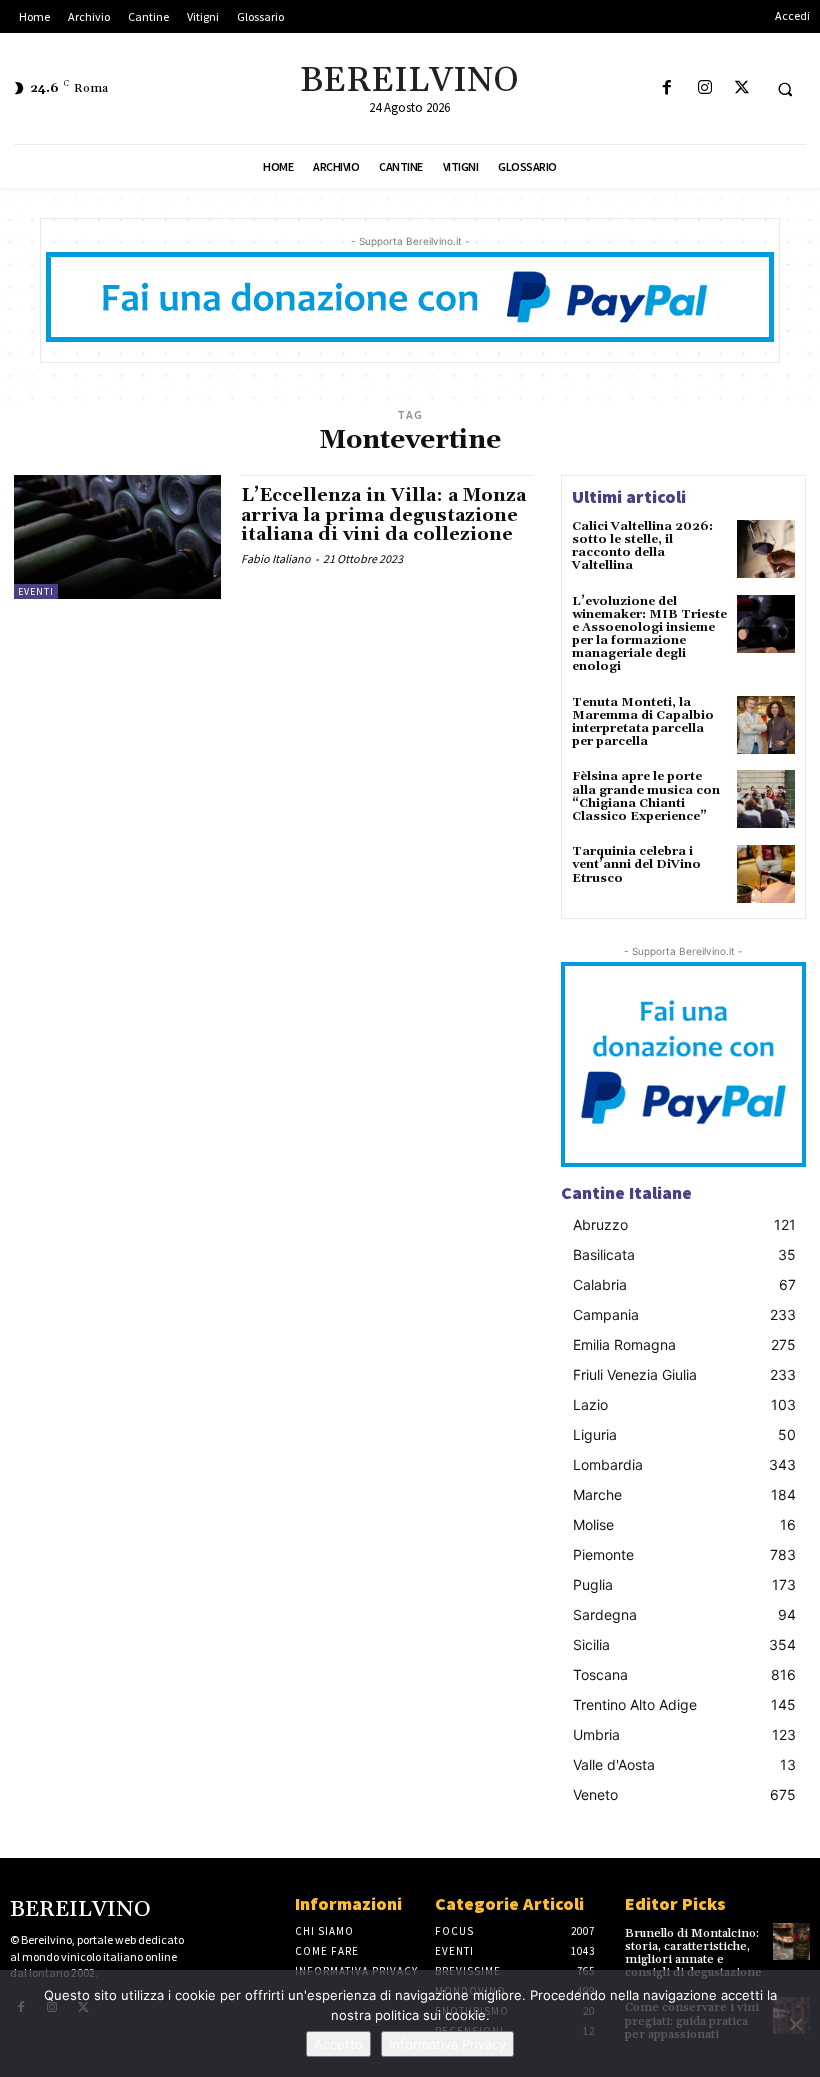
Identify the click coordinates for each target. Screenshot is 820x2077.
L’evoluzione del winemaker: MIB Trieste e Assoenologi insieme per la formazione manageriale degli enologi (649, 634)
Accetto (338, 2044)
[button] (785, 89)
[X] (741, 88)
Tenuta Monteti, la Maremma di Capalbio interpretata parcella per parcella (643, 722)
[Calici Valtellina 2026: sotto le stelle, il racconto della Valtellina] (766, 549)
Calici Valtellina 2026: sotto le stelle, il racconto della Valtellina (642, 546)
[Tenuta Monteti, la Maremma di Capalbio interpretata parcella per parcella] (766, 725)
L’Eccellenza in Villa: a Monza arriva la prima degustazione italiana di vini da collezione (383, 515)
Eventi (36, 591)
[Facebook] (667, 88)
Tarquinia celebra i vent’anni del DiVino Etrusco (636, 864)
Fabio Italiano (276, 558)
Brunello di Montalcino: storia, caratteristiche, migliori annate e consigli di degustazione (693, 1953)
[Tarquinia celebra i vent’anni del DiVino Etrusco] (766, 874)
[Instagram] (704, 88)
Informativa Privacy (447, 2044)
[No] (795, 2024)
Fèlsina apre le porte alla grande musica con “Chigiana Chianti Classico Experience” (646, 796)
